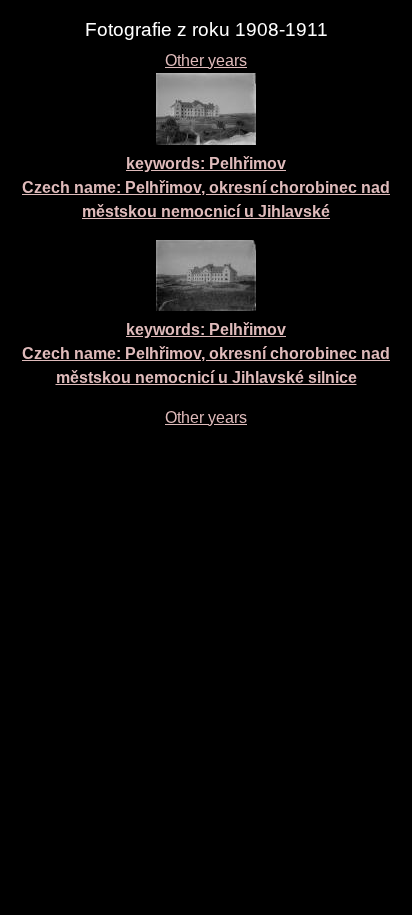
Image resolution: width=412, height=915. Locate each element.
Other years (206, 60)
